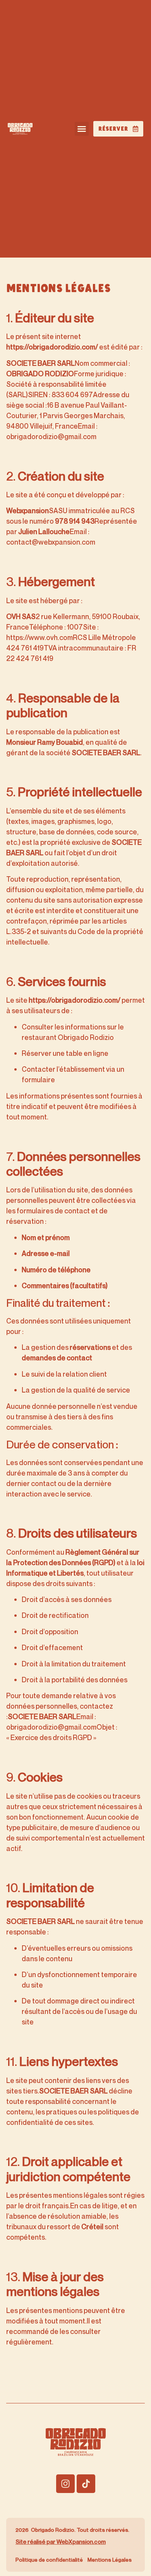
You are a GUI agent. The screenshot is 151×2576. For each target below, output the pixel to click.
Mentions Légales (110, 2560)
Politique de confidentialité (49, 2560)
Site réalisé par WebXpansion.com (61, 2541)
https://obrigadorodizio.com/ (52, 347)
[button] (82, 129)
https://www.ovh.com (39, 637)
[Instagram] (65, 2484)
